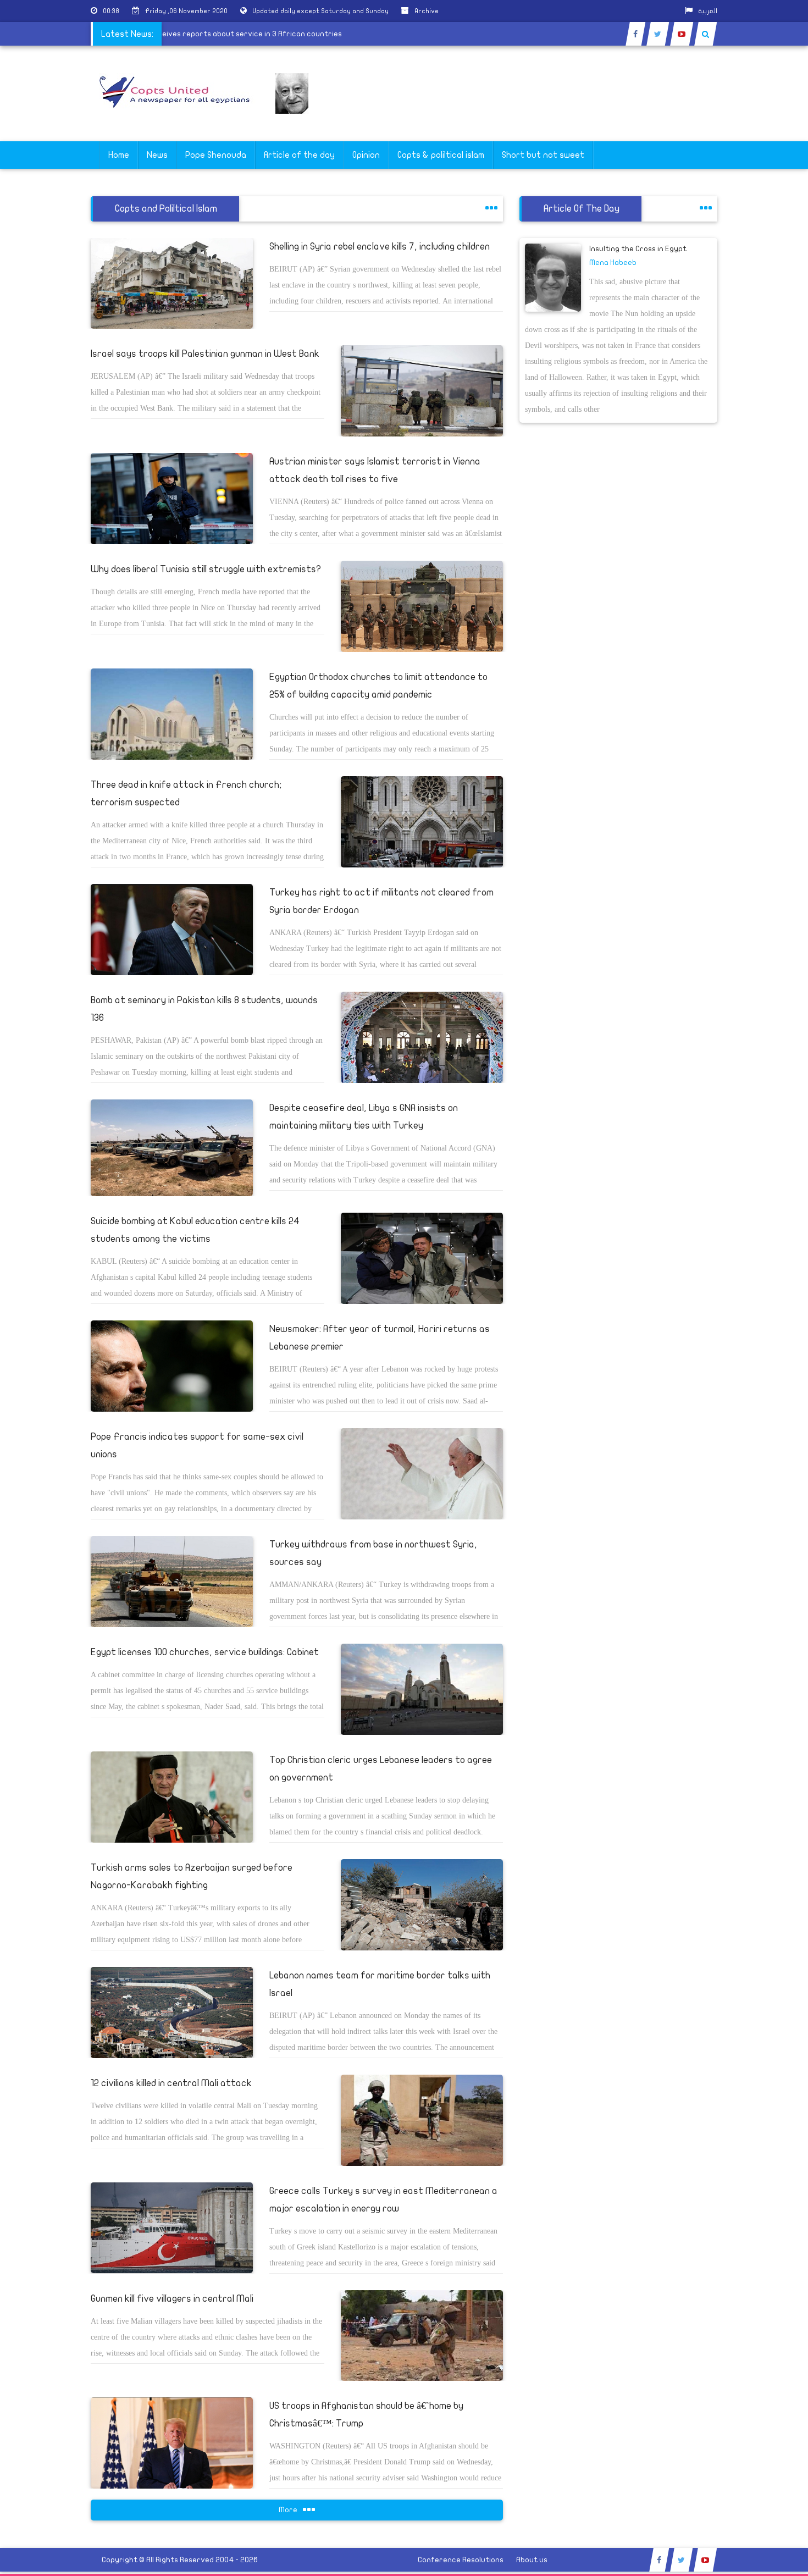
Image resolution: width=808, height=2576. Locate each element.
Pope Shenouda (216, 155)
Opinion (366, 155)
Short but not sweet (543, 155)
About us (532, 2560)
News (157, 155)
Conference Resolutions (461, 2560)
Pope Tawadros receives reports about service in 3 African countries (258, 34)
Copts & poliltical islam (441, 155)
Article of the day (299, 155)
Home (119, 155)
